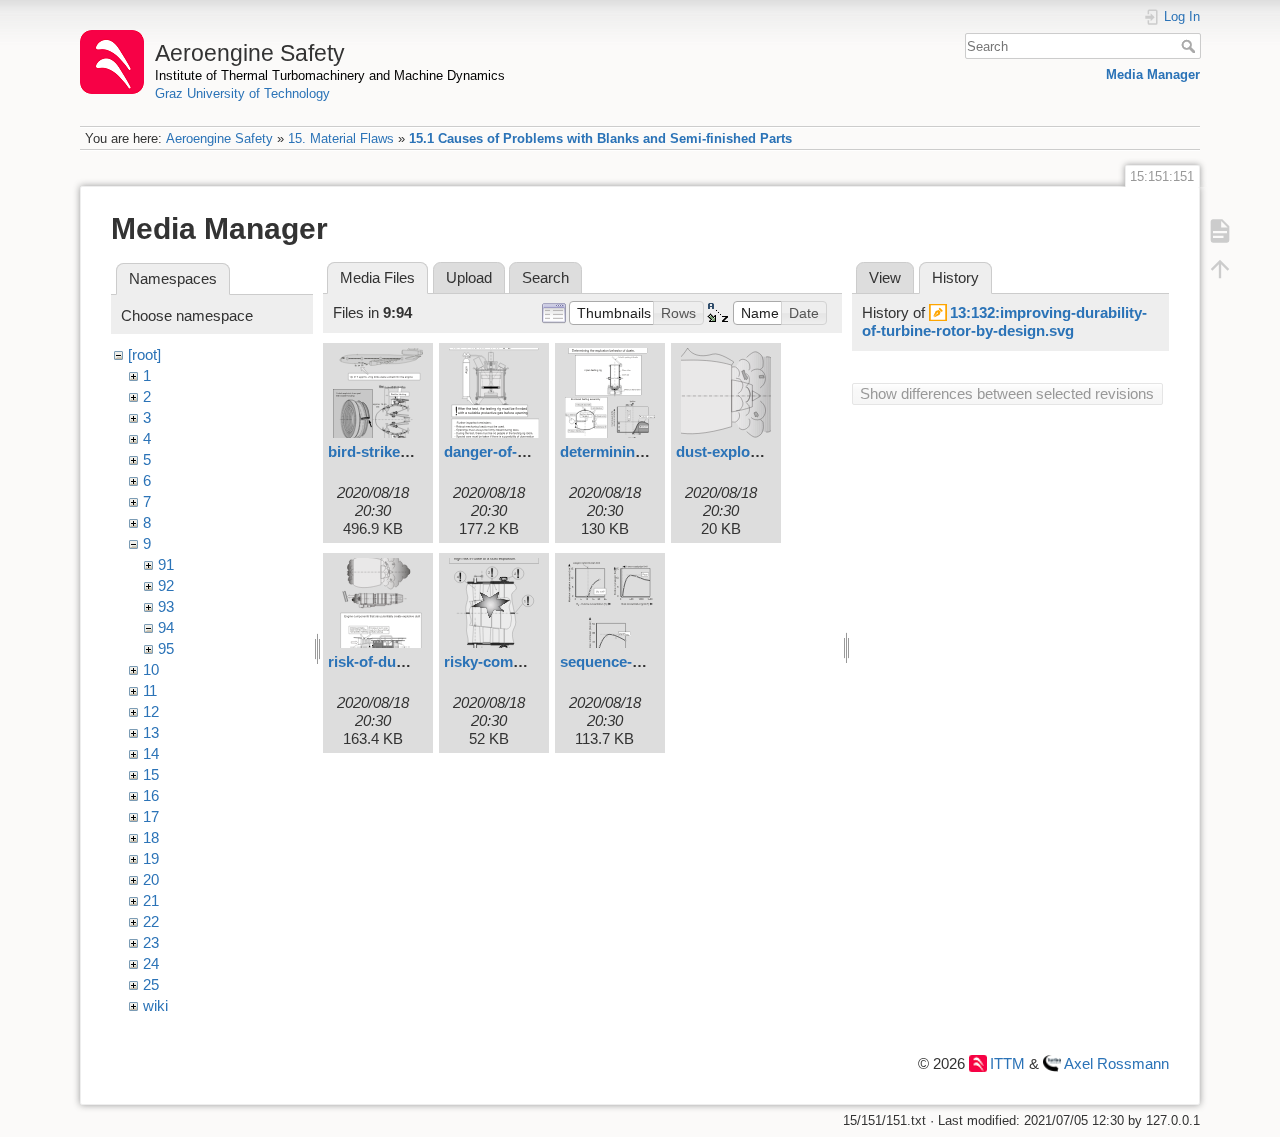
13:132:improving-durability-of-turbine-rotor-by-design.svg (1004, 321)
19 (151, 858)
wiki (155, 1005)
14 (151, 753)
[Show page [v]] (1220, 230)
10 (151, 669)
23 (151, 942)
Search (1190, 46)
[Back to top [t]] (1220, 268)
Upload (469, 277)
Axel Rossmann (1116, 1063)
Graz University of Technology (242, 93)
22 (151, 921)
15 (151, 774)
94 (166, 627)
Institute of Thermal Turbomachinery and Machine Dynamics (330, 75)
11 (150, 690)
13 (151, 732)
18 (151, 837)
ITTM (1007, 1063)
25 (151, 984)
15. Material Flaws (341, 138)
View (885, 277)
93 (166, 606)
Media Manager (1153, 74)
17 (151, 816)
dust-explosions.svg (746, 451)
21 (151, 900)
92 (166, 585)
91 (166, 564)
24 (151, 963)
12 (151, 711)
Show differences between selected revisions (1007, 393)
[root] (144, 354)
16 (151, 795)
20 (151, 879)
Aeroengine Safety (219, 138)
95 (166, 648)
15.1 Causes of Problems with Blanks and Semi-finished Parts (600, 138)
